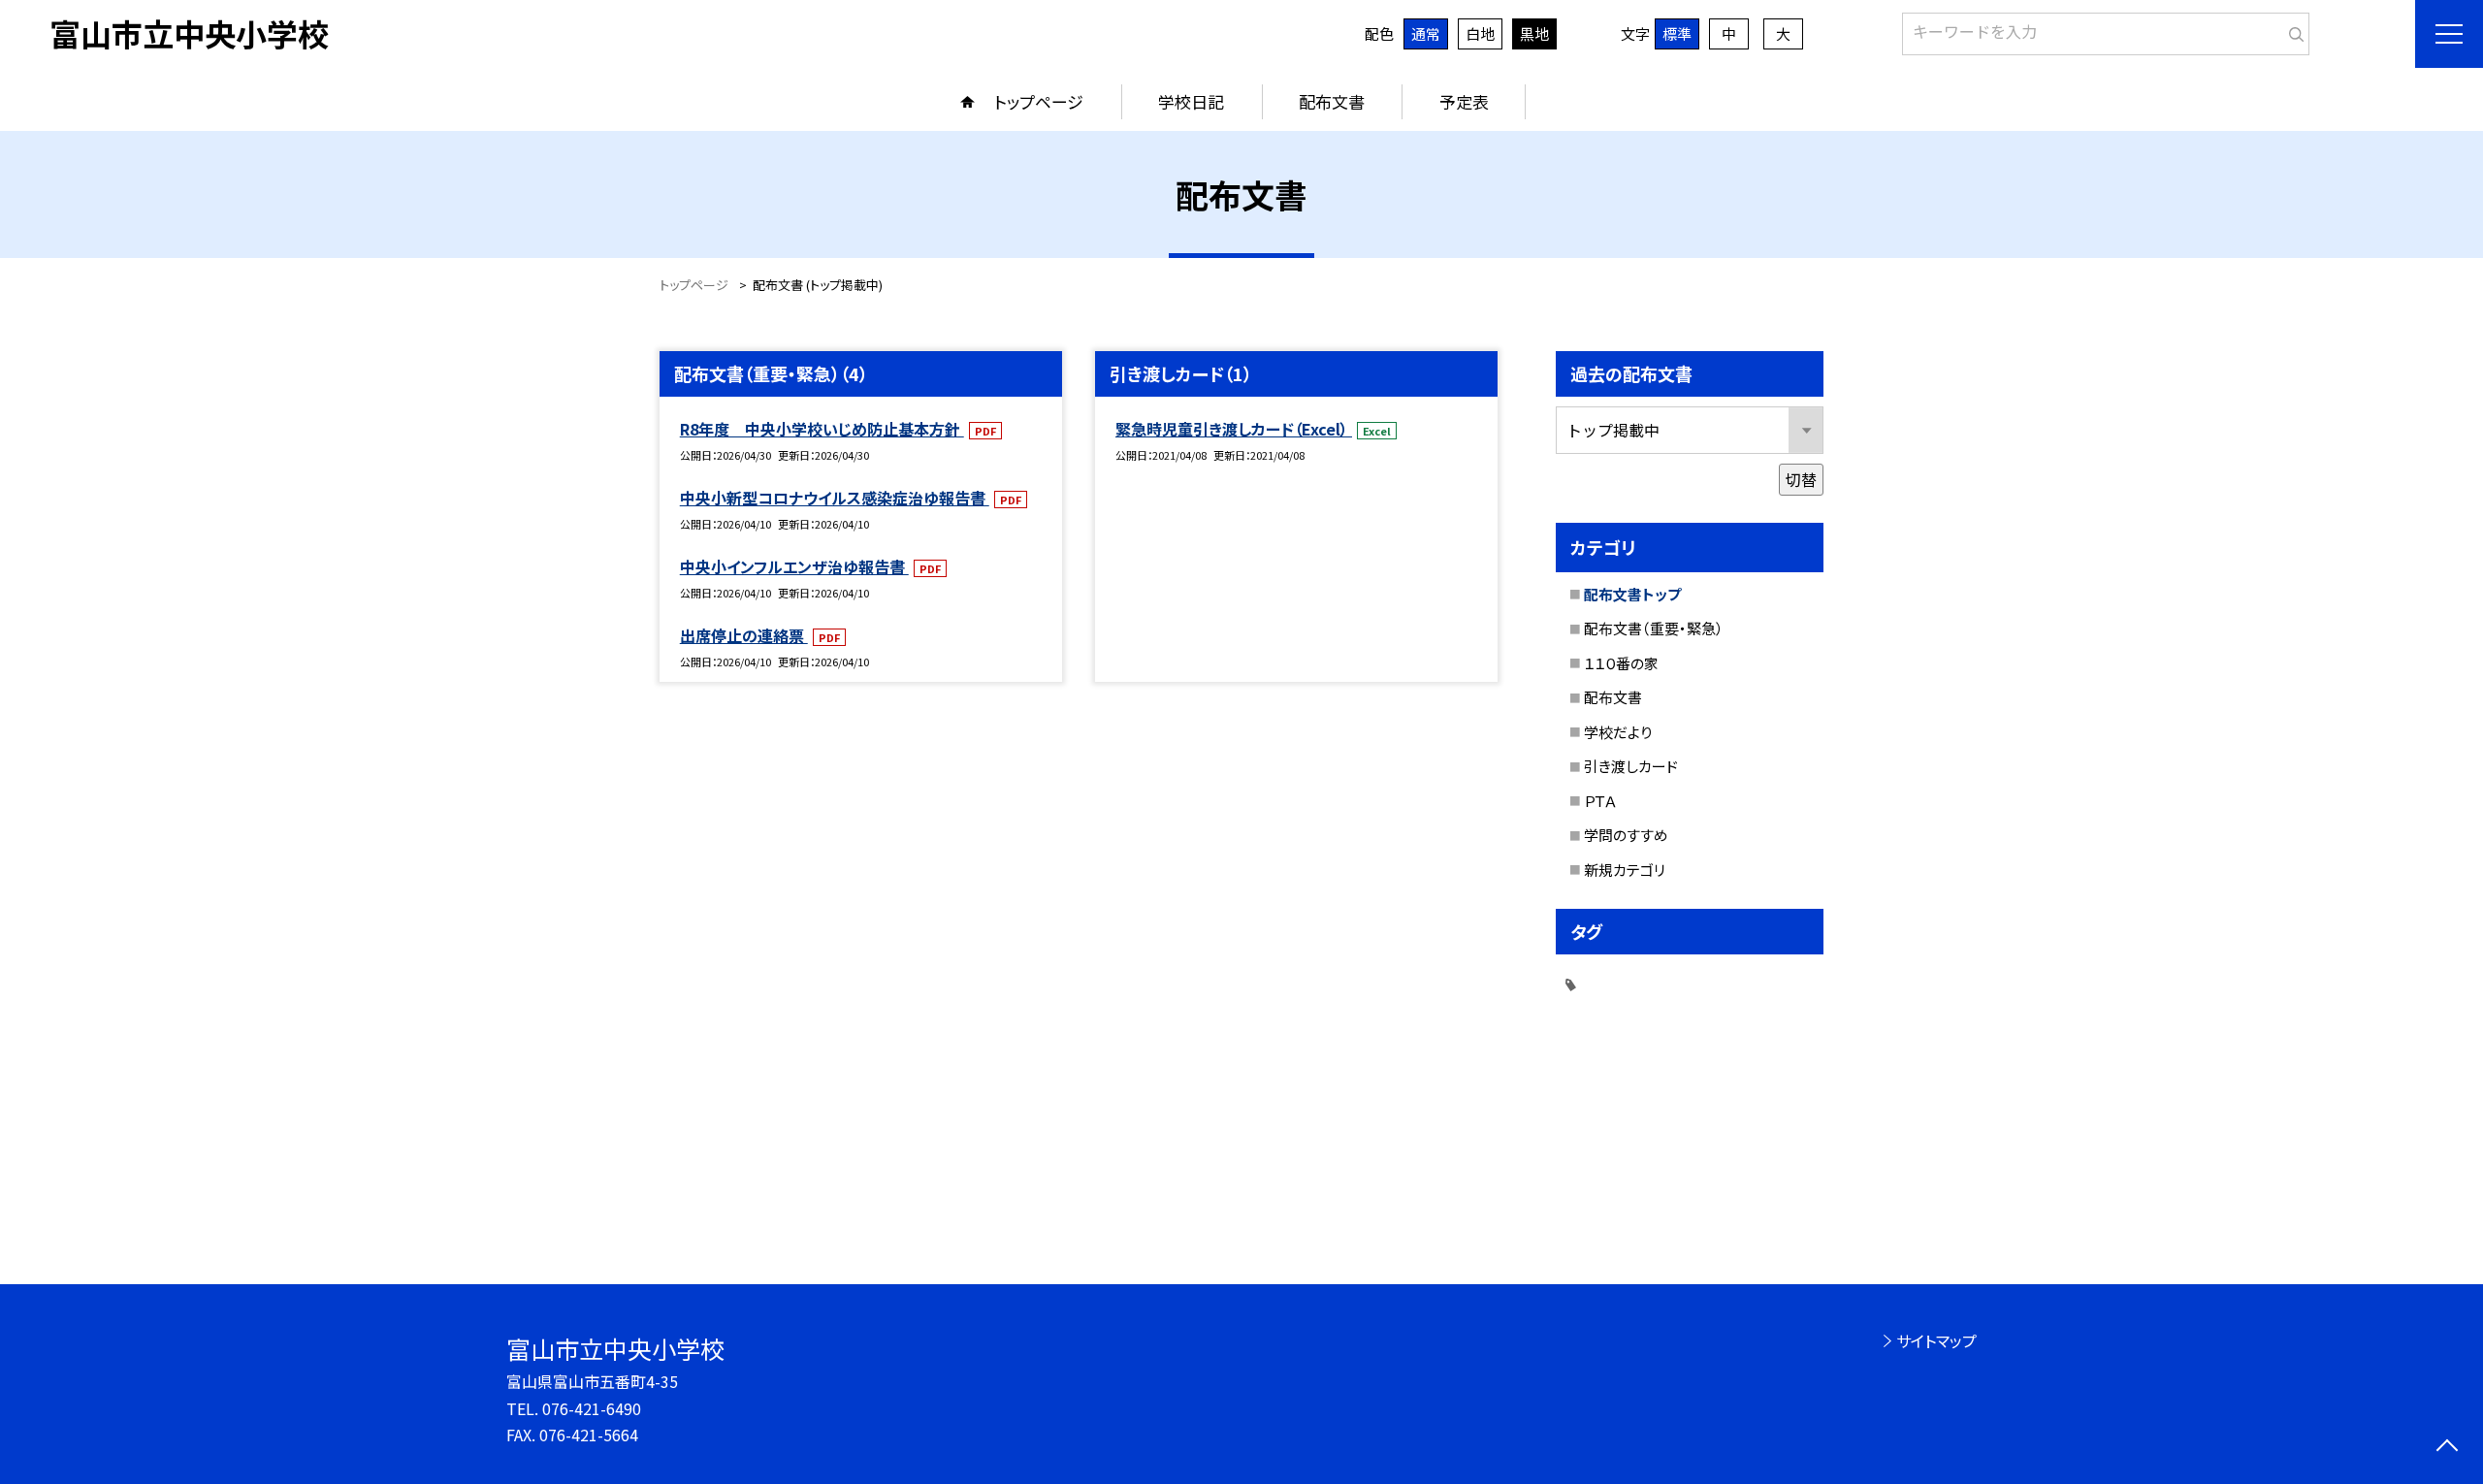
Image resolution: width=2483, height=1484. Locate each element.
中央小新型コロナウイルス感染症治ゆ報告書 (835, 498)
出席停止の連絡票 (744, 635)
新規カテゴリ (1625, 870)
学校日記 (1191, 101)
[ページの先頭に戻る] (2447, 1448)
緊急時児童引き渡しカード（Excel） (1234, 429)
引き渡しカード (1631, 766)
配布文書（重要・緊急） (1654, 628)
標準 (1677, 33)
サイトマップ (1936, 1340)
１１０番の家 (1621, 663)
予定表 (1464, 101)
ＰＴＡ (1600, 801)
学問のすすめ (1626, 835)
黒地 (1534, 33)
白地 (1480, 33)
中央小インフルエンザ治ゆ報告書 (794, 566)
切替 (1801, 479)
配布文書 (1332, 101)
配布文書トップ (1632, 594)
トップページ (1039, 101)
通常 (1426, 33)
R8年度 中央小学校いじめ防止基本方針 (822, 429)
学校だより (1618, 732)
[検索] (2292, 30)
